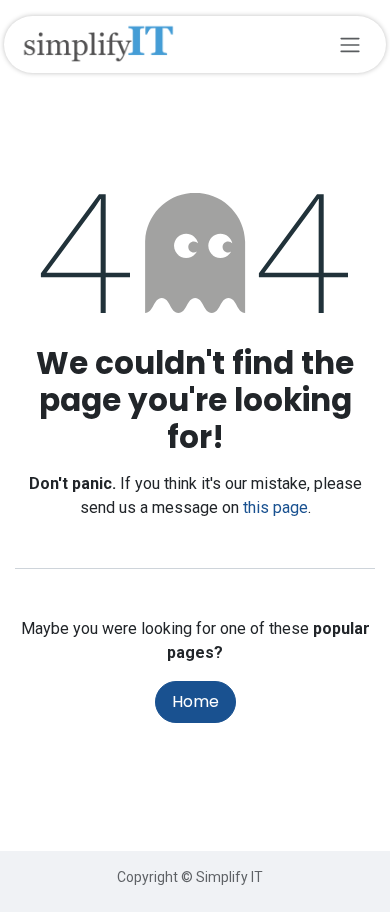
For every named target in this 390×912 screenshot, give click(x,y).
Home (195, 701)
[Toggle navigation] (350, 44)
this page (275, 507)
